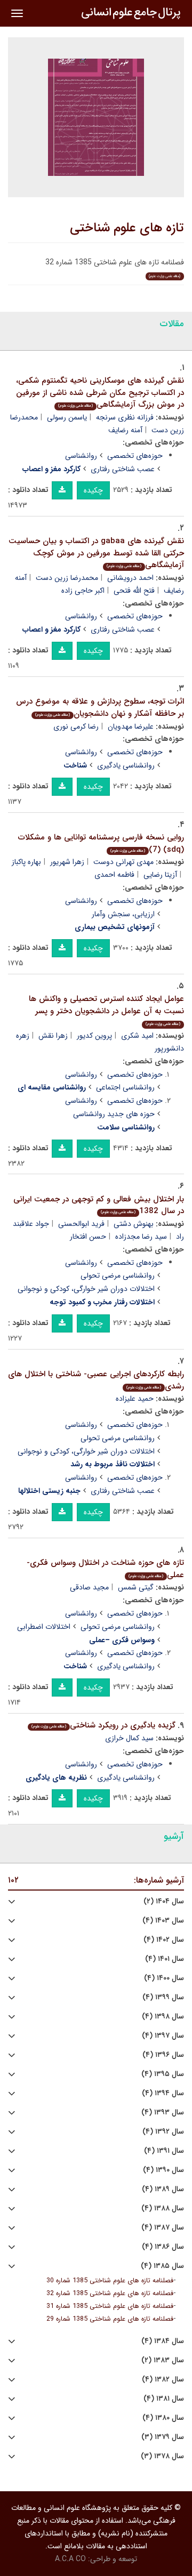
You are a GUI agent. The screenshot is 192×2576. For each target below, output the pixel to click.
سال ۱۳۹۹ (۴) (163, 1997)
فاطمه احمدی (114, 875)
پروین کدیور (94, 1036)
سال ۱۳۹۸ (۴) (163, 2017)
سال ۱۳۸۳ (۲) (163, 2360)
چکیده (93, 490)
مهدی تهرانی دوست (123, 862)
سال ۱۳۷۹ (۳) (163, 2437)
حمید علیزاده (135, 1399)
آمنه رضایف (125, 430)
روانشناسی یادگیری (126, 765)
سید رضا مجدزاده (141, 1237)
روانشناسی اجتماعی (125, 1087)
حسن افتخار (88, 1237)
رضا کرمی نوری (76, 726)
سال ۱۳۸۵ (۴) (162, 2266)
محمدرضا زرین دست (67, 578)
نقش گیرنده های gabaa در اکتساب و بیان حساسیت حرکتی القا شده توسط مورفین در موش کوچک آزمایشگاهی (96, 553)
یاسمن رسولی (67, 417)
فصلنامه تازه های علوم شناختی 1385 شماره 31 (110, 2306)
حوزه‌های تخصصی (135, 456)
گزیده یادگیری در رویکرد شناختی (103, 1725)
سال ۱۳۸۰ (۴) (163, 2418)
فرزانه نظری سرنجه (125, 417)
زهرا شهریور (67, 862)
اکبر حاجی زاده (83, 591)
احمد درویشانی (130, 578)
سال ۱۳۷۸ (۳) (162, 2456)
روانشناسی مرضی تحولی (118, 1275)
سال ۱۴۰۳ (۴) (163, 1921)
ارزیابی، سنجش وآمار (123, 914)
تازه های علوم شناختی (127, 228)
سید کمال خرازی (129, 1738)
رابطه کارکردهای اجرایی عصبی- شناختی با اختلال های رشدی (96, 1380)
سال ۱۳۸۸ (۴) (163, 2208)
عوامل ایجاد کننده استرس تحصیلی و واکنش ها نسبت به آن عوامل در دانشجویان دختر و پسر (106, 1010)
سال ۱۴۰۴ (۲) (164, 1901)
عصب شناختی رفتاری (123, 469)
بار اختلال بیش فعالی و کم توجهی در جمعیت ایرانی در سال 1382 (99, 1205)
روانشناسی (81, 456)
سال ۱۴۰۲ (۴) (164, 1940)
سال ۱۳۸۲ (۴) (163, 2380)
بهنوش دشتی (134, 1224)
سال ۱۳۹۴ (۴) (163, 2093)
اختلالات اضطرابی (44, 1627)
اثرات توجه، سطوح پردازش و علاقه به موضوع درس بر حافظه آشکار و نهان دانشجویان (100, 708)
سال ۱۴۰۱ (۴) (165, 1959)
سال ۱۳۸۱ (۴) (164, 2399)
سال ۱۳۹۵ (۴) (163, 2074)
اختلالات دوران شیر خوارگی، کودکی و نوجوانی (86, 1289)
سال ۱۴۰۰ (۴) (164, 1978)
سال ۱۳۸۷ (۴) (163, 2228)
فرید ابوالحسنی (81, 1224)
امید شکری (137, 1036)
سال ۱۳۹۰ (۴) (163, 2170)
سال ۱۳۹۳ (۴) (163, 2113)
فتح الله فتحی (134, 591)
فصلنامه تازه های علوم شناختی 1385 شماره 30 (110, 2281)
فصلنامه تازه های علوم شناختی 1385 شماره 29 (110, 2319)
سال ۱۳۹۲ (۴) (163, 2132)
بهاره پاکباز (26, 862)
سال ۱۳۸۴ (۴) (163, 2341)
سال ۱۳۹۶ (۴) (163, 2055)
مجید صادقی (89, 1587)
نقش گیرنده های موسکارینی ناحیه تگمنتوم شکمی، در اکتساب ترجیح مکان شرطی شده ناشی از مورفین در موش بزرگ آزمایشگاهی (100, 393)
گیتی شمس (136, 1587)
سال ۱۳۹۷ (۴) (163, 2036)
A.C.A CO (70, 2559)
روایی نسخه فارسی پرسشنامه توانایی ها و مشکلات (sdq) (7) (101, 843)
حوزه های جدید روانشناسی (114, 1114)
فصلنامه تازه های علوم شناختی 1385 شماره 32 (110, 2294)
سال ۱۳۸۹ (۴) (163, 2189)
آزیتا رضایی (160, 875)
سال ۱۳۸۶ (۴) (163, 2247)
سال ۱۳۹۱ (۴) (164, 2151)
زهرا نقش (53, 1036)
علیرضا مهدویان (131, 726)
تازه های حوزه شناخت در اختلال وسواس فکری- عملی (105, 1569)
